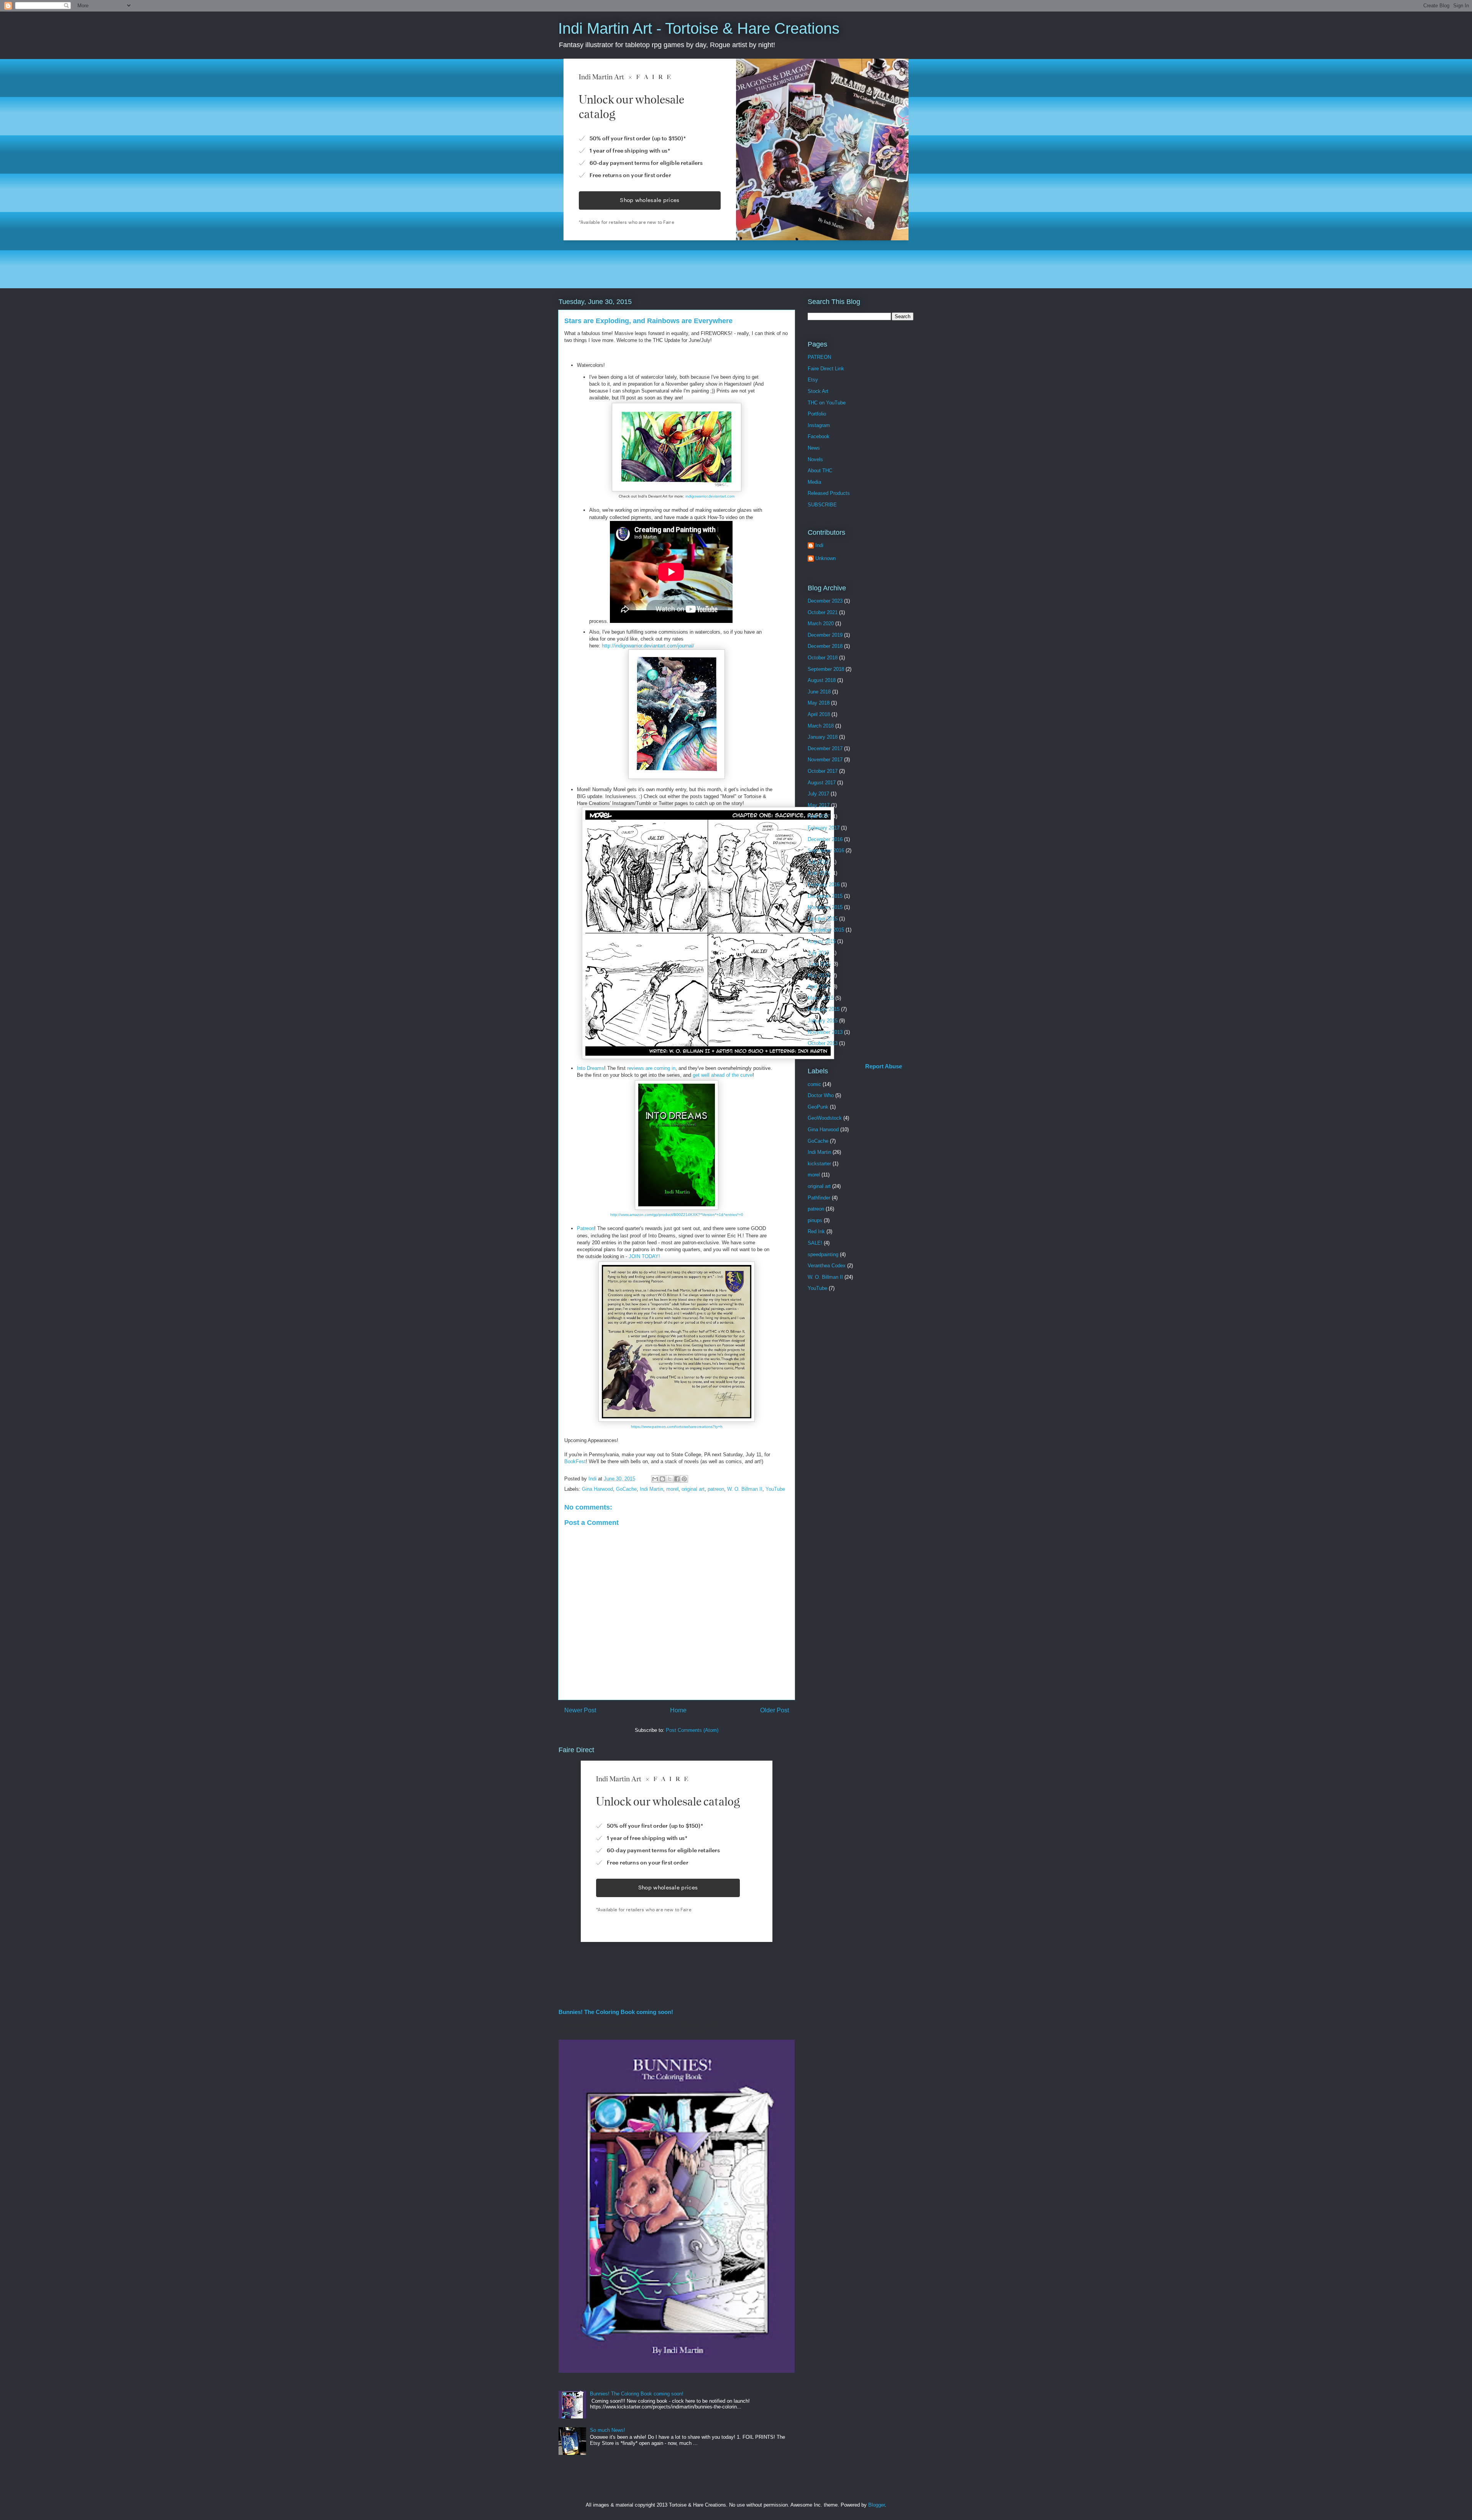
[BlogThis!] (662, 1479)
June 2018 (819, 692)
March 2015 (821, 998)
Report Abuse (884, 1066)
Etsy (813, 380)
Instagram (819, 425)
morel (672, 1489)
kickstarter (819, 1164)
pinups (815, 1220)
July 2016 (818, 862)
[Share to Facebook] (677, 1479)
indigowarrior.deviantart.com (710, 496)
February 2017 (824, 828)
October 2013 (823, 1043)
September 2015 (826, 930)
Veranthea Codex (827, 1266)
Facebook (819, 436)
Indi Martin (651, 1489)
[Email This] (655, 1479)
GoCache (626, 1489)
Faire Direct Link (826, 369)
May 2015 (819, 975)
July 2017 (818, 794)
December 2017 (825, 748)
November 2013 (825, 1032)
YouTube (775, 1489)
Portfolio (817, 414)
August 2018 (822, 680)
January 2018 (823, 737)
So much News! (608, 2430)
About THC (820, 471)
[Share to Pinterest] (684, 1479)
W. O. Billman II (745, 1489)
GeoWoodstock (825, 1118)
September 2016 (826, 850)
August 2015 (822, 941)
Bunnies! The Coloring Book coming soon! (616, 2012)
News (814, 448)
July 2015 (818, 953)
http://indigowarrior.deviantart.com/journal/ (648, 646)
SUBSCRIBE (822, 505)
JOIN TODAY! (644, 1256)
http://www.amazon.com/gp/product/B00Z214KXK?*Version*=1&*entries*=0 (677, 1215)
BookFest (575, 1461)
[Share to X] (670, 1479)
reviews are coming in (651, 1068)
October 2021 (823, 612)
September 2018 (826, 669)
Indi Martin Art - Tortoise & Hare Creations (699, 28)
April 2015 (819, 986)
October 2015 (823, 919)
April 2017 (819, 816)
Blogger (876, 2505)
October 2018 (823, 658)
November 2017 (825, 760)
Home (678, 1710)
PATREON (819, 357)
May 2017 (819, 805)
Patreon (586, 1228)
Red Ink (816, 1231)
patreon (716, 1489)
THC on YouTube (827, 403)
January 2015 (823, 1021)
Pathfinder (819, 1198)
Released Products (829, 493)
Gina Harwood (597, 1489)
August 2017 (822, 783)
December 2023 (825, 601)
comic (814, 1084)
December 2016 (825, 839)
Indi (819, 545)
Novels (815, 459)
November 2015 (825, 907)
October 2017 (823, 771)
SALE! (815, 1243)
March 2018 (821, 726)
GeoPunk (818, 1107)
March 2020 (821, 623)
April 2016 (819, 873)
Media (814, 482)
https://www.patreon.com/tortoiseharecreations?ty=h (677, 1427)
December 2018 (825, 646)
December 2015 (825, 896)
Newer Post (580, 1710)
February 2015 (824, 1009)
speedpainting (823, 1254)
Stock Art (818, 391)
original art (693, 1489)
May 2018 (819, 703)
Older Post (775, 1710)
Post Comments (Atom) (692, 1730)
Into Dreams (591, 1068)
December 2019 (825, 635)
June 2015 (819, 964)
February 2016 (824, 885)
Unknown (826, 558)
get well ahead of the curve (723, 1075)
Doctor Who (821, 1095)
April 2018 (819, 714)
